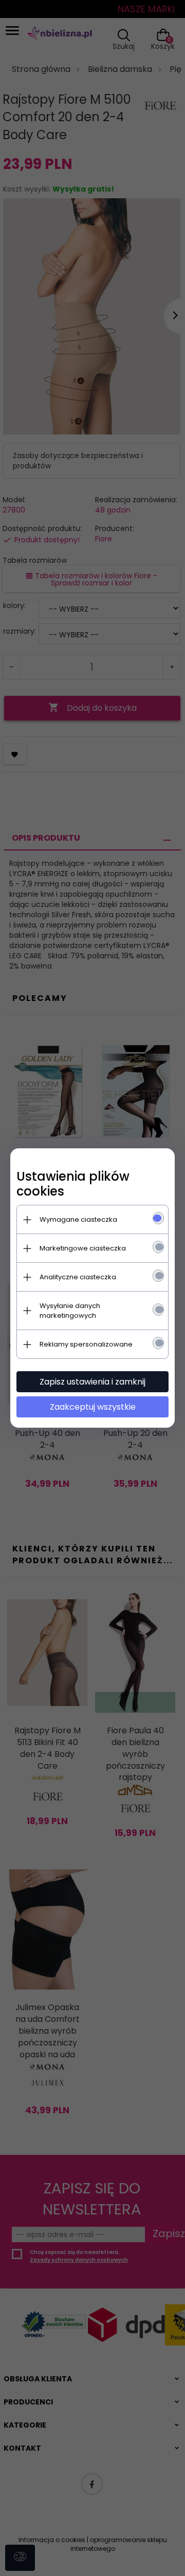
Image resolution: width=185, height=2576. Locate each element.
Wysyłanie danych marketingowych (70, 1311)
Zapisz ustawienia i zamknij (92, 1382)
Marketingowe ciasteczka (83, 1248)
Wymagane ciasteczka (78, 1219)
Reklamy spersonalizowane (86, 1344)
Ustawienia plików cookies (73, 1184)
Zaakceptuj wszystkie (93, 1407)
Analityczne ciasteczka (78, 1277)
